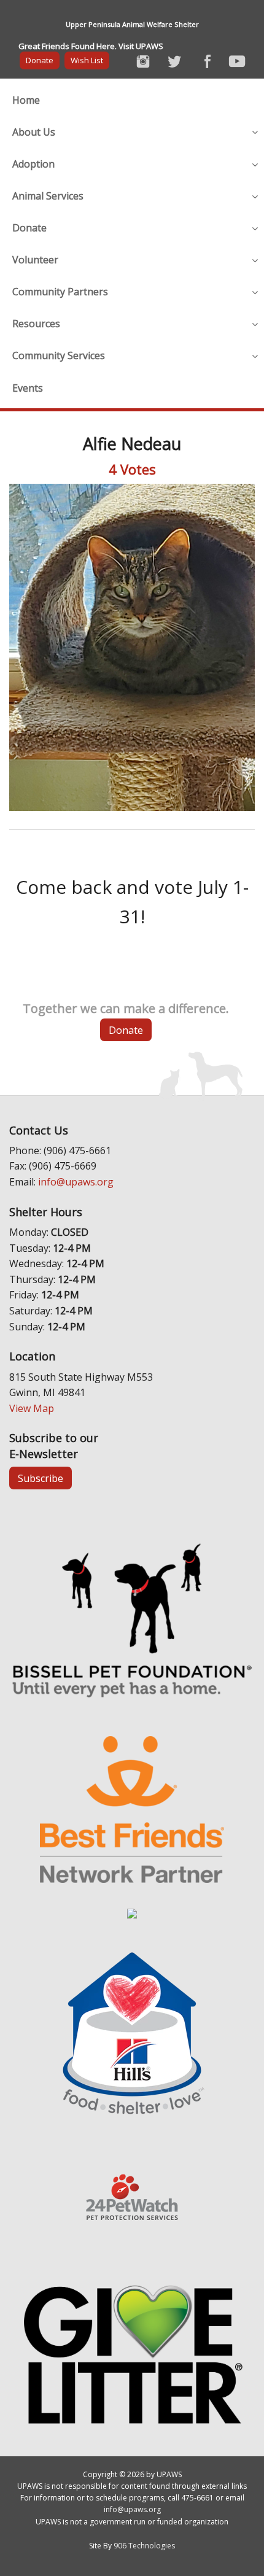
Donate (40, 60)
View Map (32, 1408)
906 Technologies (144, 2546)
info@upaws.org (76, 1182)
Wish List (87, 60)
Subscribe (41, 1478)
